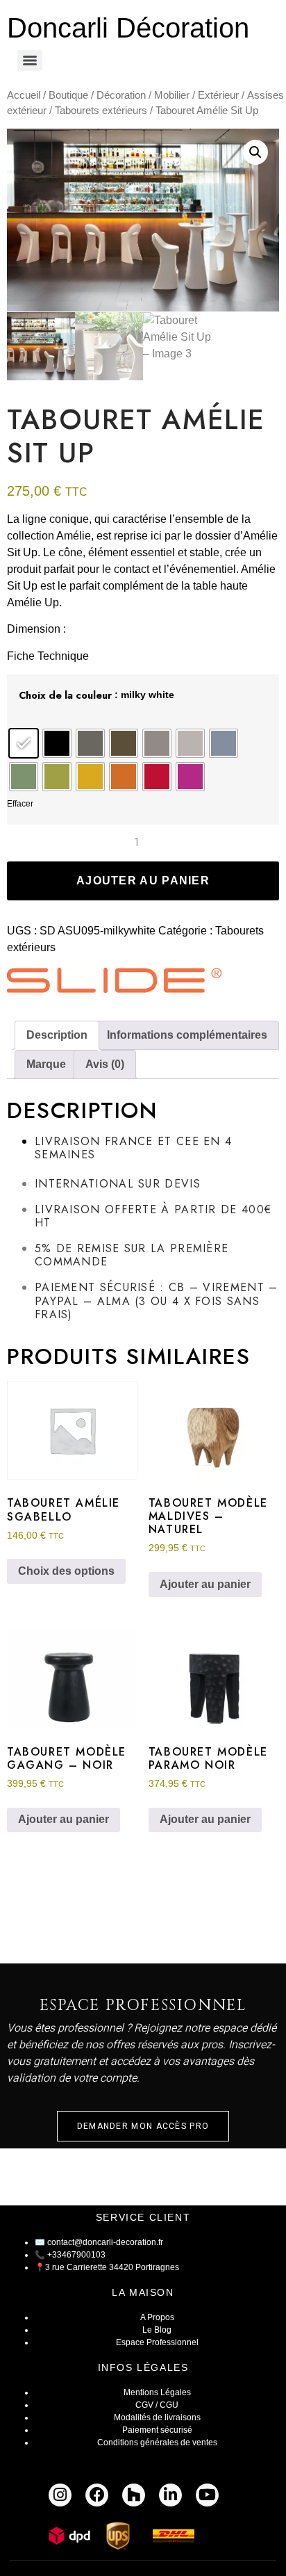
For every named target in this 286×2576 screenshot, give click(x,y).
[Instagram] (60, 2495)
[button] (255, 152)
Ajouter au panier (143, 881)
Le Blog (157, 2330)
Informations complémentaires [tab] (187, 1035)
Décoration (121, 95)
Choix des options (66, 1571)
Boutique (68, 95)
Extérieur (218, 95)
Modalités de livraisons (157, 2417)
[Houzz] (134, 2495)
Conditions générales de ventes (157, 2443)
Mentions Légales (157, 2392)
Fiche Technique (48, 656)
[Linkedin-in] (170, 2495)
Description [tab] (57, 1035)
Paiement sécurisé (157, 2430)
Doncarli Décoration (128, 28)
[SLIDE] (115, 983)
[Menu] (30, 60)
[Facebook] (97, 2495)
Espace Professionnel (157, 2342)
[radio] (24, 743)
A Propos (157, 2317)
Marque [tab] (46, 1064)
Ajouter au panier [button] (205, 1584)
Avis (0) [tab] (105, 1064)
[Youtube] (207, 2495)
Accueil (24, 95)
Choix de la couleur (65, 695)
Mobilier (172, 95)
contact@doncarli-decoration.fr (105, 2242)
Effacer (20, 804)
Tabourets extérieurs (101, 111)
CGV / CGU (157, 2405)
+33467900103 (76, 2255)
